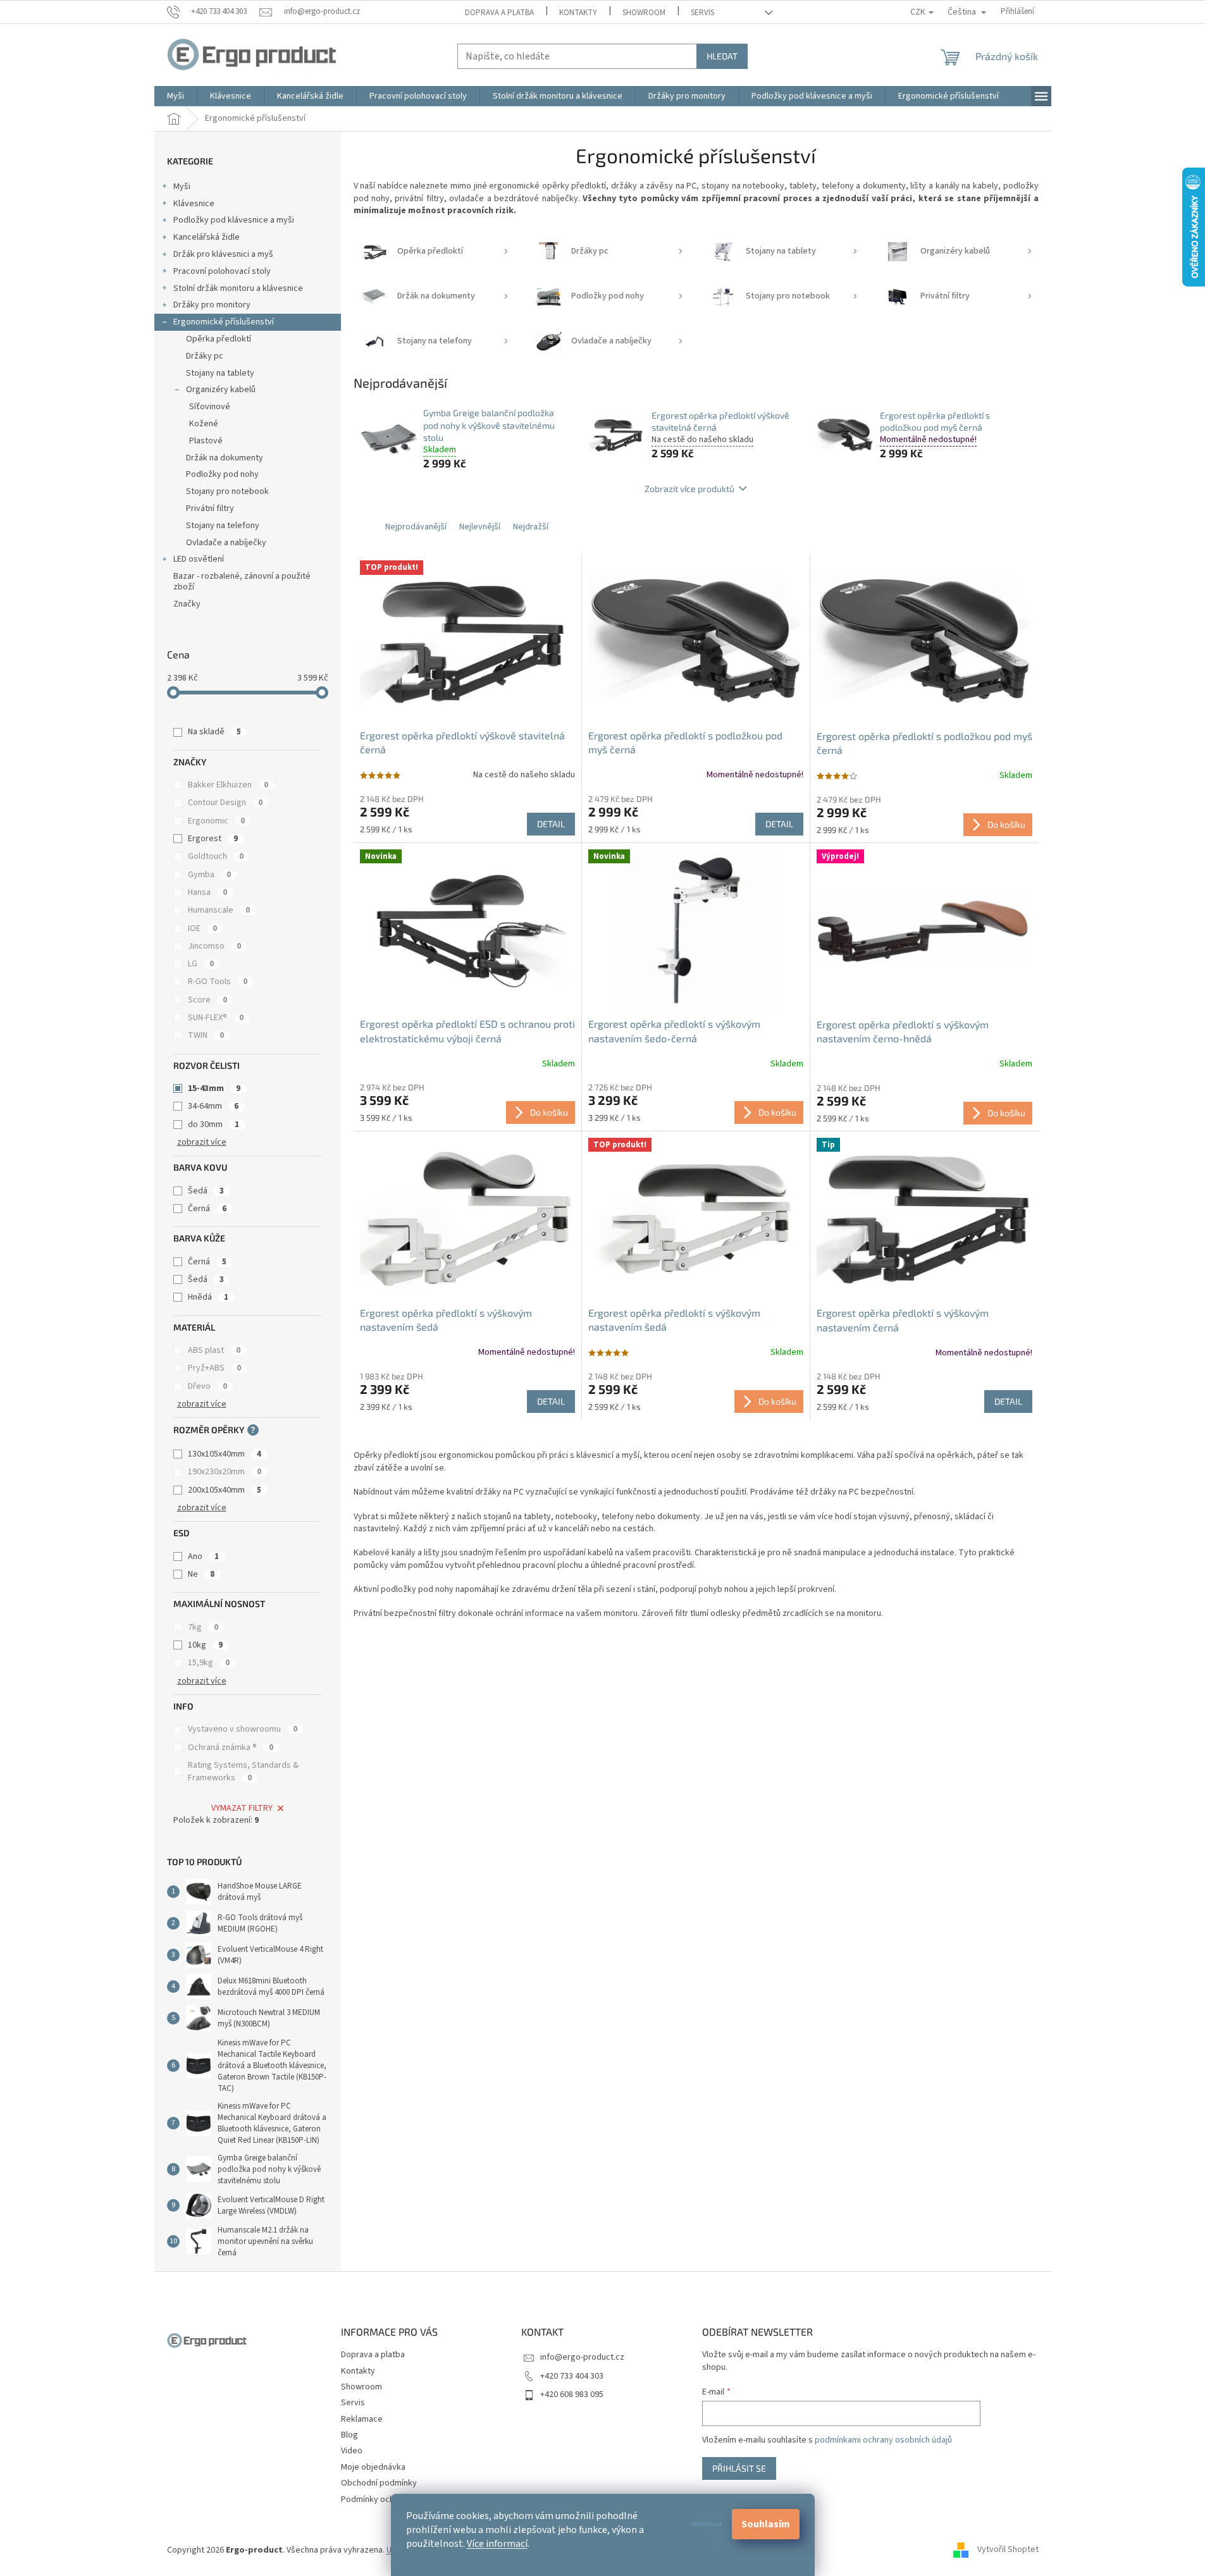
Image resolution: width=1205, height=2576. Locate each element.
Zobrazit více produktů (689, 489)
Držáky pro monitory (212, 305)
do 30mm (213, 1125)
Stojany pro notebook (227, 491)
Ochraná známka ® (231, 1747)
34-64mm (213, 1106)
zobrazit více (202, 1142)
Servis (702, 13)
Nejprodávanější (416, 527)
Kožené (204, 424)
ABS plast (214, 1350)
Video (352, 2451)
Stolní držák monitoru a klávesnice (238, 288)
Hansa (207, 892)
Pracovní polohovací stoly (222, 271)
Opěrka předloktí (219, 339)
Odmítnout (707, 2524)
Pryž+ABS (214, 1368)
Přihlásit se (739, 2468)
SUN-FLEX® (216, 1018)
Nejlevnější (480, 527)
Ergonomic (216, 821)
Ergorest (213, 839)
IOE (202, 928)
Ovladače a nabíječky (226, 543)
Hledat (722, 56)
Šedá (206, 1191)
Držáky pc (205, 356)
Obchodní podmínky (379, 2483)
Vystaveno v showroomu (243, 1729)
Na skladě (214, 732)
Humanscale (219, 910)
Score (207, 1000)
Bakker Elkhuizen (228, 785)
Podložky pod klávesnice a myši (234, 220)
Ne (201, 1574)
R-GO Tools (218, 982)
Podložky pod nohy (222, 474)
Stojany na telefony (223, 526)
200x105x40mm (225, 1490)
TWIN (206, 1035)
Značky (187, 604)
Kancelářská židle (207, 237)
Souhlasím (766, 2524)
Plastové (206, 441)
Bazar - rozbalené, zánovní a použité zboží (242, 582)
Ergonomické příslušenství (224, 322)
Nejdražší (531, 527)
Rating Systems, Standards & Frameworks (243, 1772)
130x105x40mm (225, 1454)
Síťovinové (210, 407)
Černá (207, 1209)
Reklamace (362, 2419)
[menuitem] (176, 96)
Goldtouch (216, 856)
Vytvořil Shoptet (1008, 2550)
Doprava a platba (499, 13)
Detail (551, 824)
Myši (182, 187)
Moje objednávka (373, 2467)
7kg (203, 1627)
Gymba (209, 875)
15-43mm (214, 1088)
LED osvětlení (199, 559)
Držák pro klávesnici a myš (223, 254)
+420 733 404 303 (572, 2376)
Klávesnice (194, 204)
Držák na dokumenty (225, 458)
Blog (349, 2435)
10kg (205, 1645)
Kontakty (578, 13)
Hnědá (208, 1297)
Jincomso (214, 946)
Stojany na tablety (220, 373)
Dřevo (207, 1386)
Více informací (497, 2544)
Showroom (644, 13)
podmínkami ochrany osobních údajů (883, 2440)
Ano (203, 1556)
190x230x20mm (225, 1472)
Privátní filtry (210, 508)
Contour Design (225, 803)
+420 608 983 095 (572, 2394)
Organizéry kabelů (221, 390)
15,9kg (209, 1663)
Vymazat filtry (242, 1808)
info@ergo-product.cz (582, 2357)
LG (201, 964)
